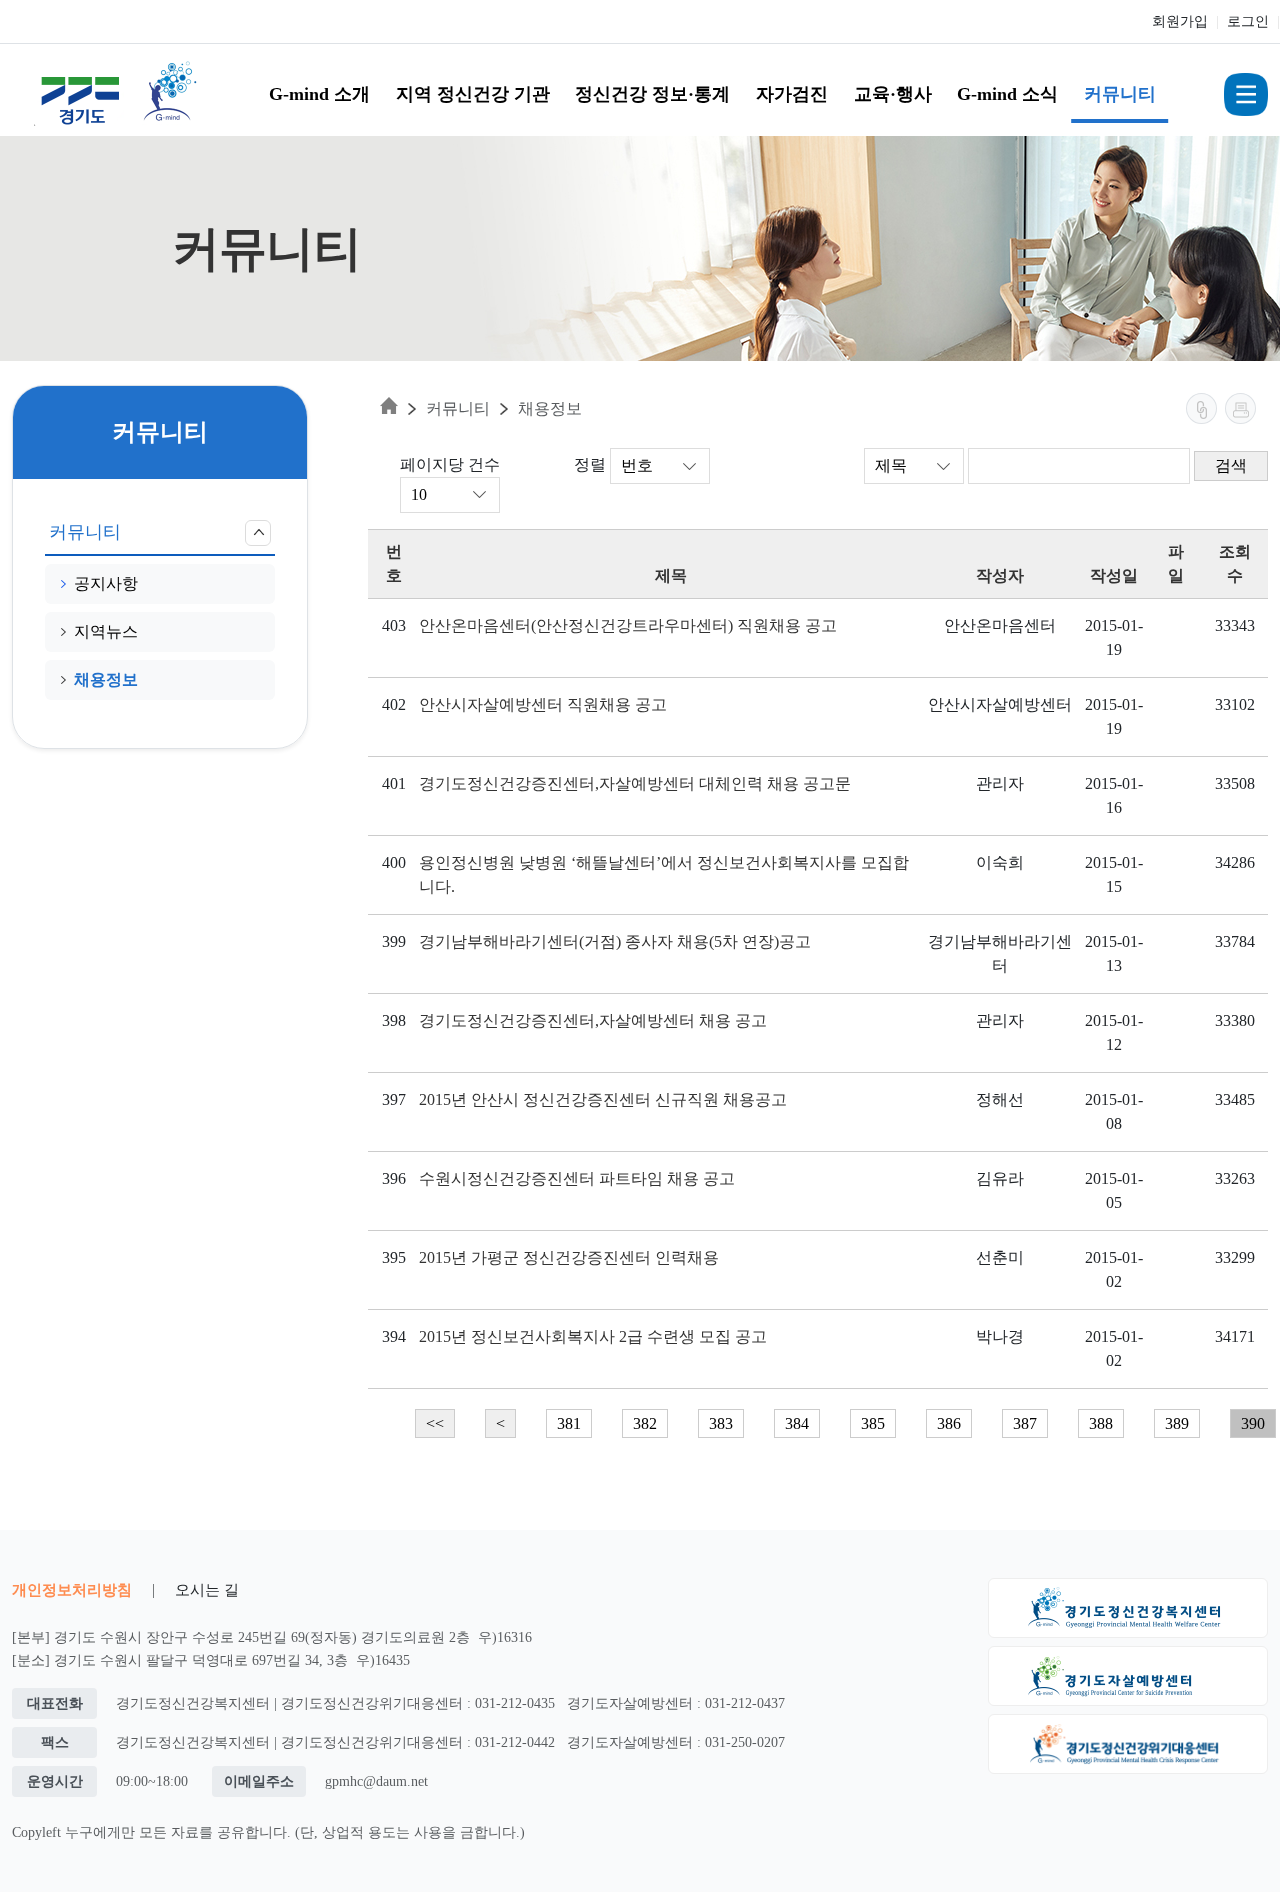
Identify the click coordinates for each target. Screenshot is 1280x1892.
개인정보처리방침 (72, 1589)
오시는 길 (207, 1589)
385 (873, 1423)
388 (1101, 1423)
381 (569, 1423)
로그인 (1248, 21)
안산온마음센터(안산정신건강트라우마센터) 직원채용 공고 (628, 625)
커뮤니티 (1120, 94)
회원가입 (1180, 21)
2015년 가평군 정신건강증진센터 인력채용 (569, 1257)
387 (1025, 1423)
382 (645, 1423)
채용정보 (106, 679)
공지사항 (106, 583)
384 (797, 1423)
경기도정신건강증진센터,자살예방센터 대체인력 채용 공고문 (635, 783)
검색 (1231, 465)
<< (435, 1423)
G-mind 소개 (319, 94)
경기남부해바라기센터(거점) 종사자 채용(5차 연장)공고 (615, 941)
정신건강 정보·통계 (652, 94)
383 (721, 1423)
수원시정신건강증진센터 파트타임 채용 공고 (577, 1178)
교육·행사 (893, 94)
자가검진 (792, 94)
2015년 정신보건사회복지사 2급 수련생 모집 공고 (593, 1336)
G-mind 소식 (1007, 94)
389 (1177, 1423)
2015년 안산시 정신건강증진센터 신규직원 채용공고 (603, 1099)
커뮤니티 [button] (85, 532)
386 (949, 1423)
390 (1253, 1423)
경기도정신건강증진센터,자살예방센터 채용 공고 (593, 1020)
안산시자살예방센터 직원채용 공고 (543, 704)
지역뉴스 (106, 631)
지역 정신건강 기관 (473, 94)
